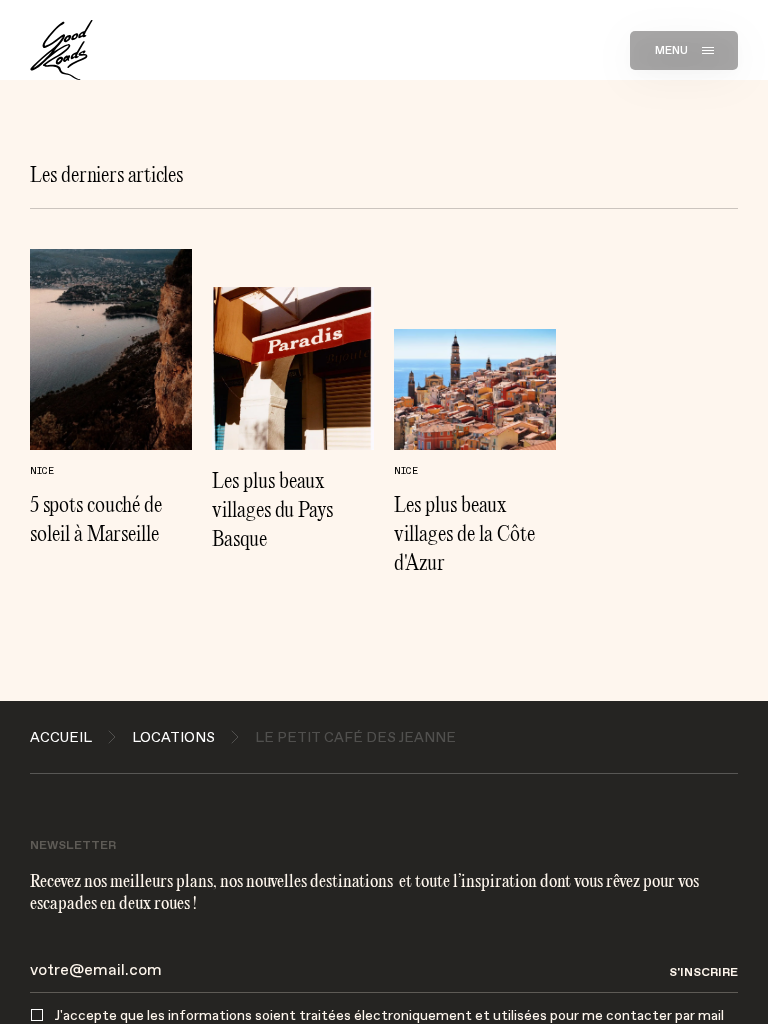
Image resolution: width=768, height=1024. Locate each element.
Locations (173, 737)
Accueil (61, 737)
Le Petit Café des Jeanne (355, 737)
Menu (672, 50)
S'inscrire (703, 970)
